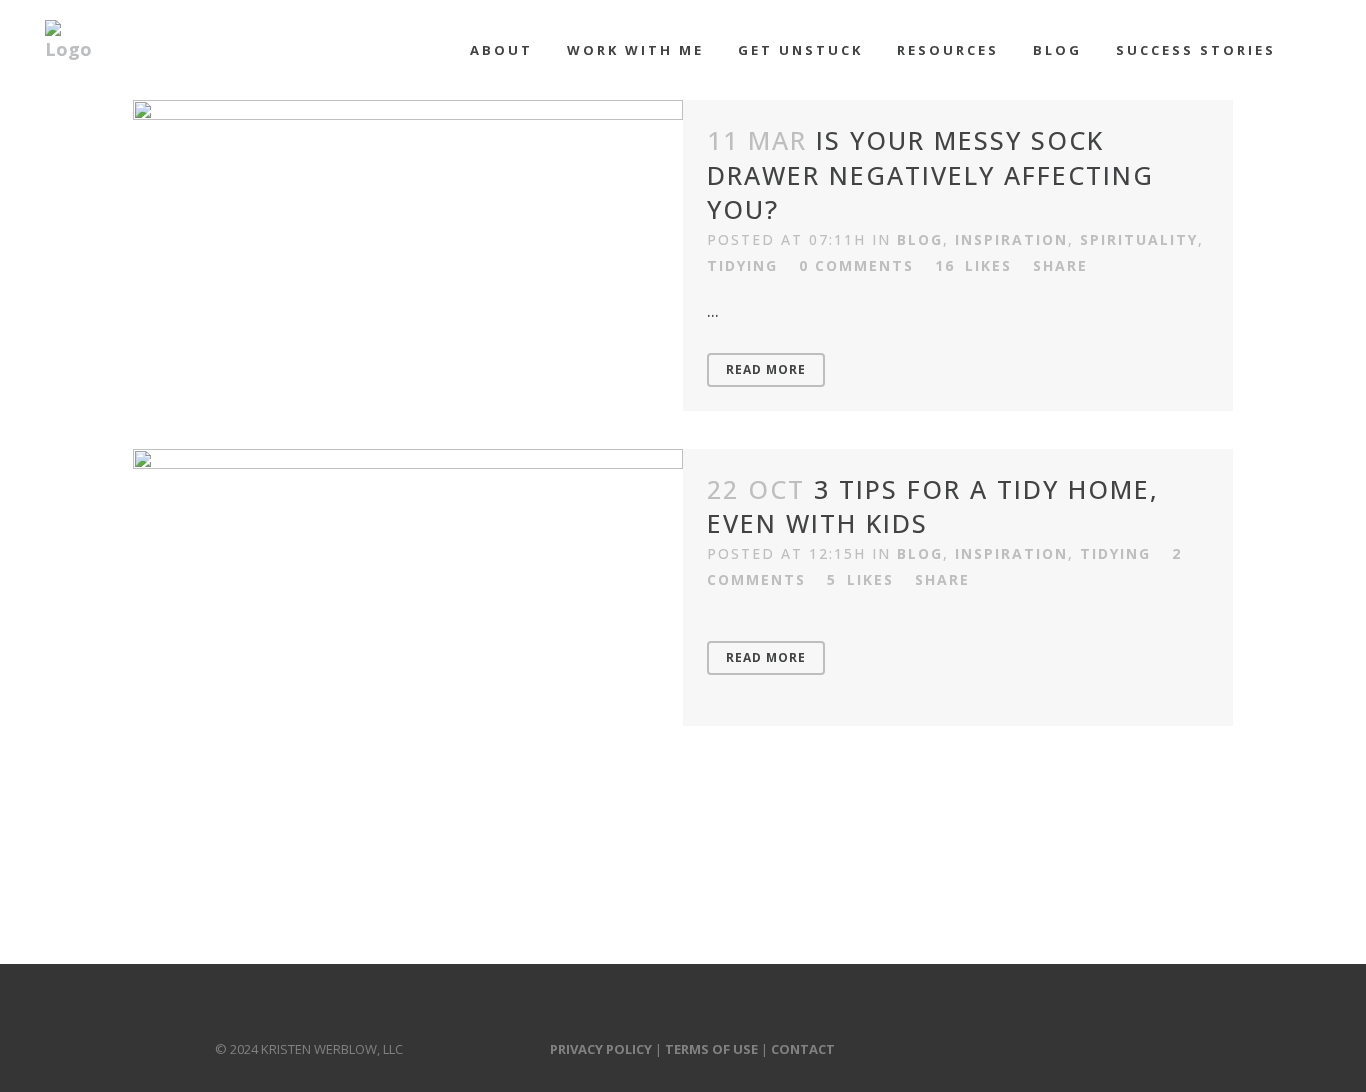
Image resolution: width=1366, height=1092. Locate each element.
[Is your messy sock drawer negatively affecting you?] (408, 238)
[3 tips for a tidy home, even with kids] (408, 587)
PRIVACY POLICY (601, 1049)
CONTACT (803, 1049)
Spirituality (1139, 239)
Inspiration (1011, 239)
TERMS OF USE (711, 1049)
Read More (766, 369)
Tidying (742, 265)
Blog (920, 239)
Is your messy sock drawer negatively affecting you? (930, 174)
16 (973, 266)
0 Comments (856, 265)
